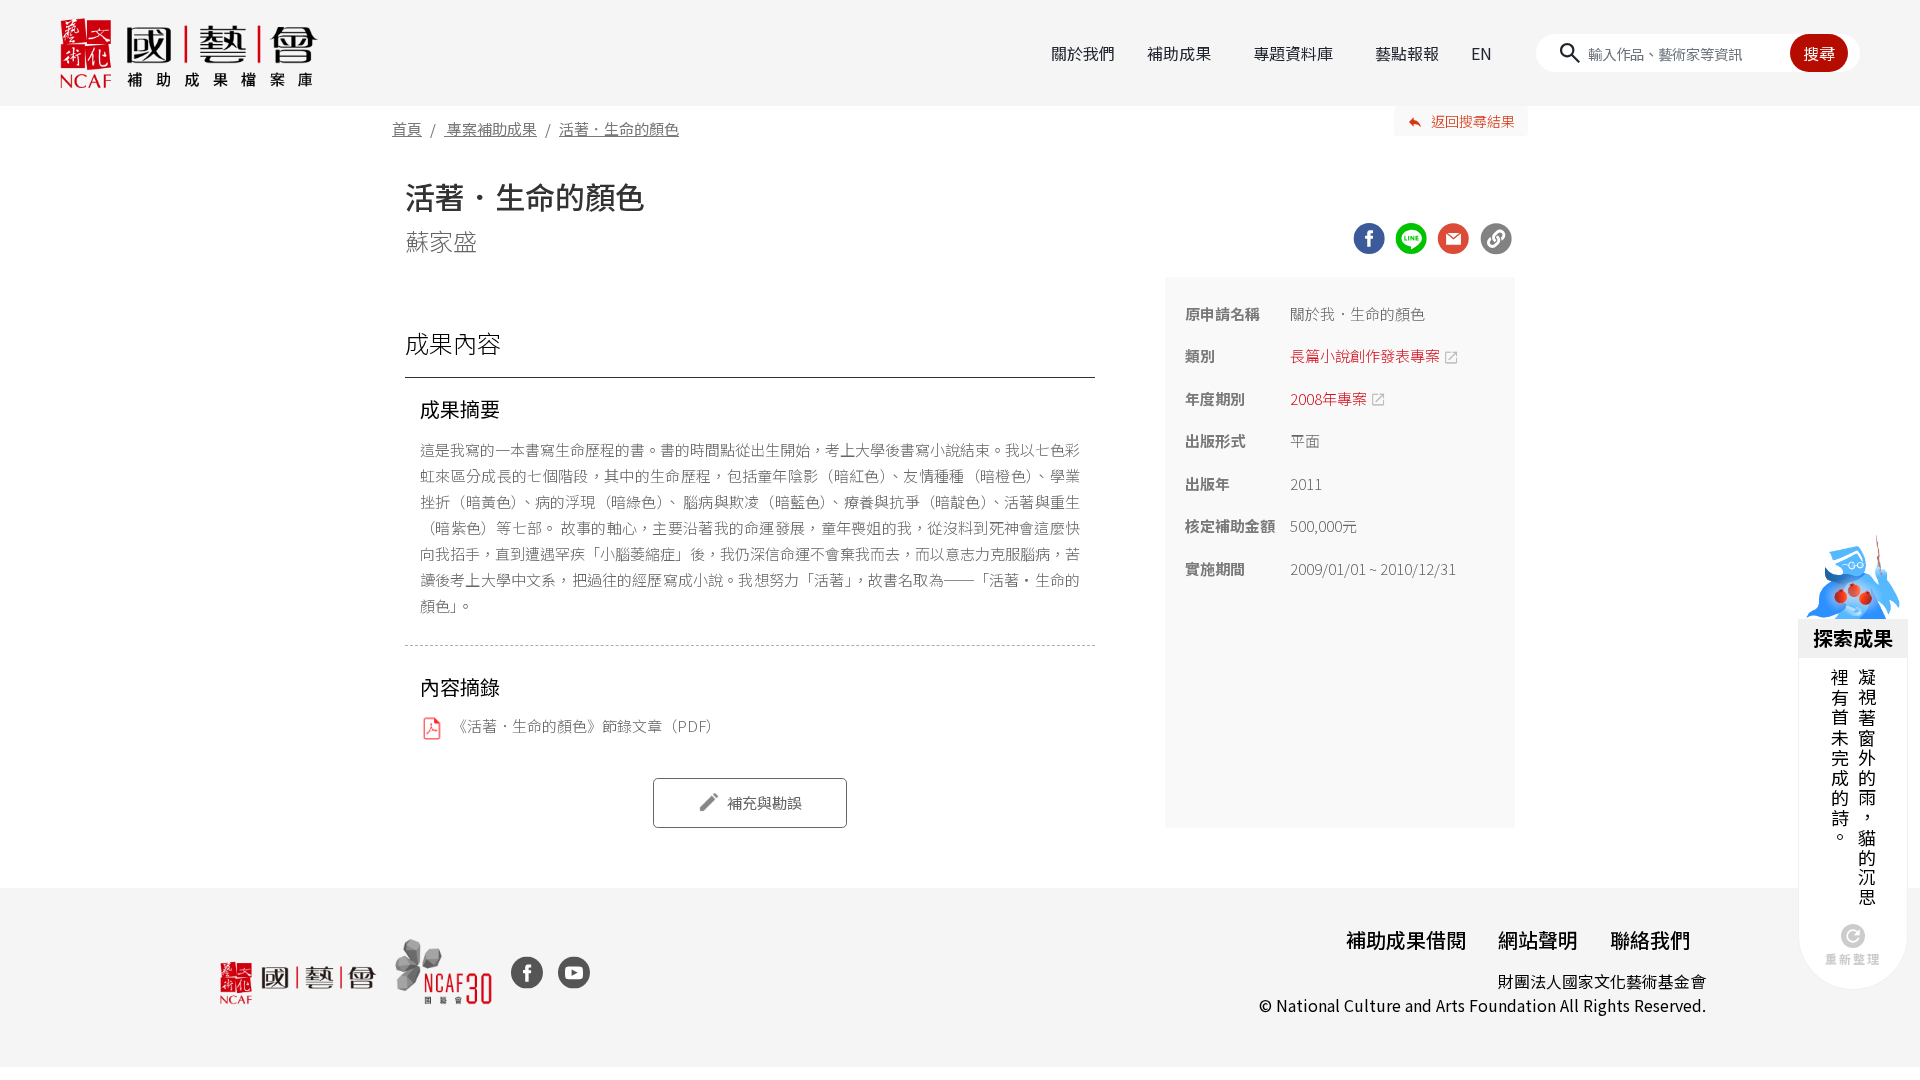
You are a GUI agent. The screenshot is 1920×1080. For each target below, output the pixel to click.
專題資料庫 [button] (1293, 53)
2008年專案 (1328, 398)
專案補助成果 (492, 128)
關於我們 (1083, 53)
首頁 (407, 128)
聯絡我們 (1650, 939)
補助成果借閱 (1406, 939)
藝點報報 (1407, 53)
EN (1481, 53)
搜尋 (1819, 53)
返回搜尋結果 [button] (1473, 121)
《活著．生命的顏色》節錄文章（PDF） (586, 725)
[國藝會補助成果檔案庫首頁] (189, 53)
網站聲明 (1538, 939)
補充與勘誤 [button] (764, 802)
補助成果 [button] (1179, 53)
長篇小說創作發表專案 (1365, 355)
